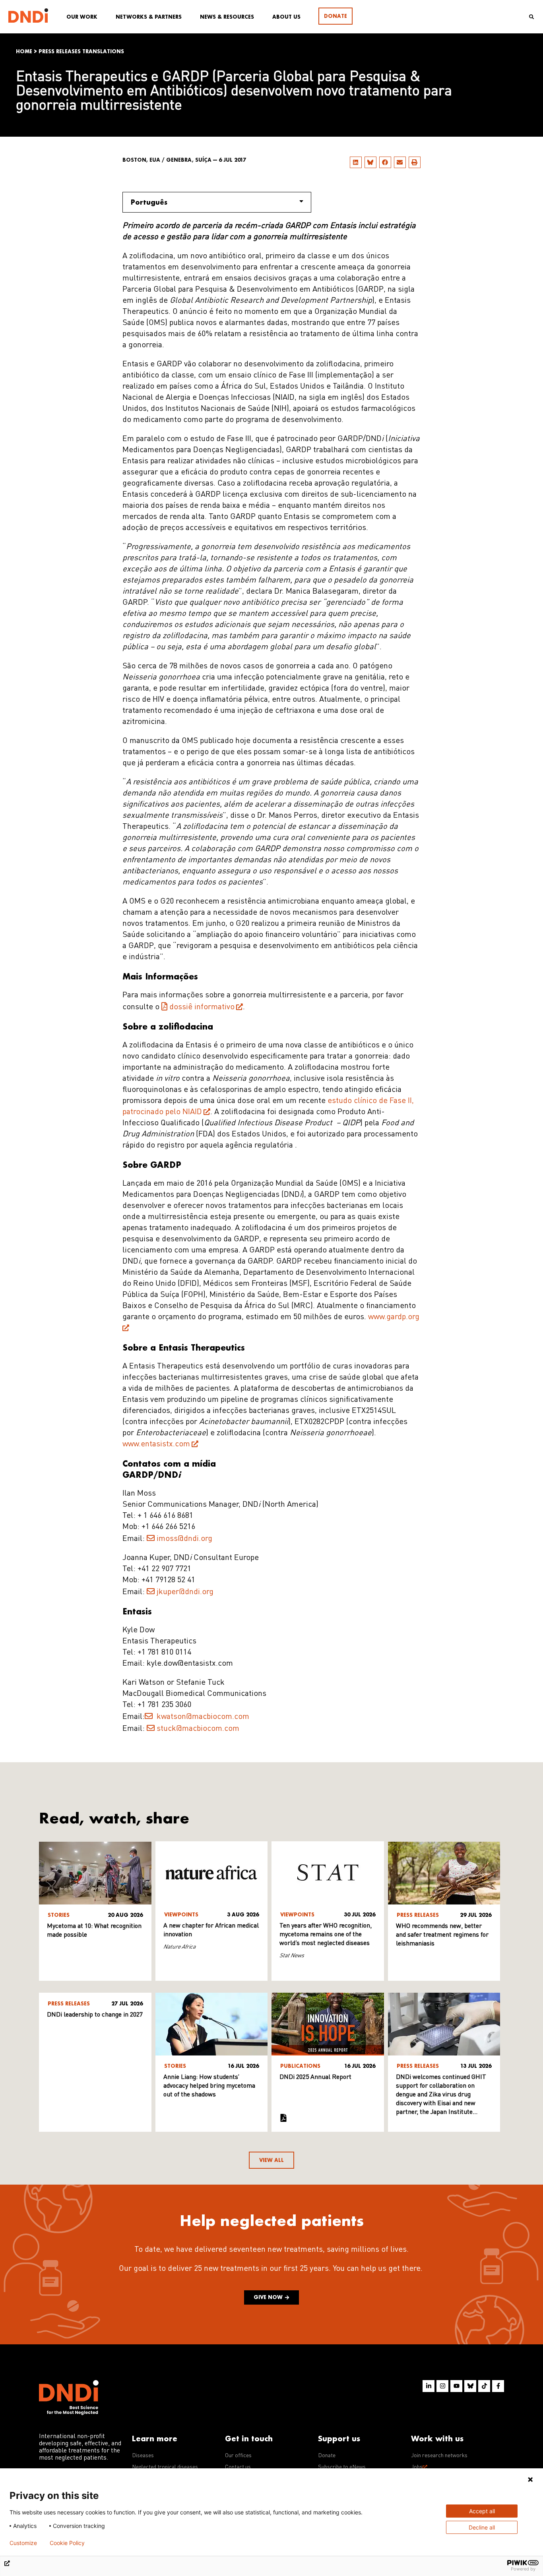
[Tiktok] (484, 2386)
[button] (356, 162)
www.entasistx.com (156, 1444)
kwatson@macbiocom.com (202, 1717)
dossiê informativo (202, 1007)
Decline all (482, 2527)
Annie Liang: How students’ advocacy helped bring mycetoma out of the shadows (209, 2086)
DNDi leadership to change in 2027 (95, 2015)
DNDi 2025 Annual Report (315, 2077)
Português (149, 202)
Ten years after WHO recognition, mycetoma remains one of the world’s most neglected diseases (326, 1935)
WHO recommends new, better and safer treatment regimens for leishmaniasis (442, 1935)
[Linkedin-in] (429, 2386)
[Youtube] (456, 2386)
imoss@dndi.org (184, 1539)
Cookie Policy (67, 2543)
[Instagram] (442, 2386)
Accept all (482, 2511)
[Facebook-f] (498, 2386)
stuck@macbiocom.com (198, 1729)
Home (24, 51)
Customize (23, 2543)
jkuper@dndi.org (185, 1592)
